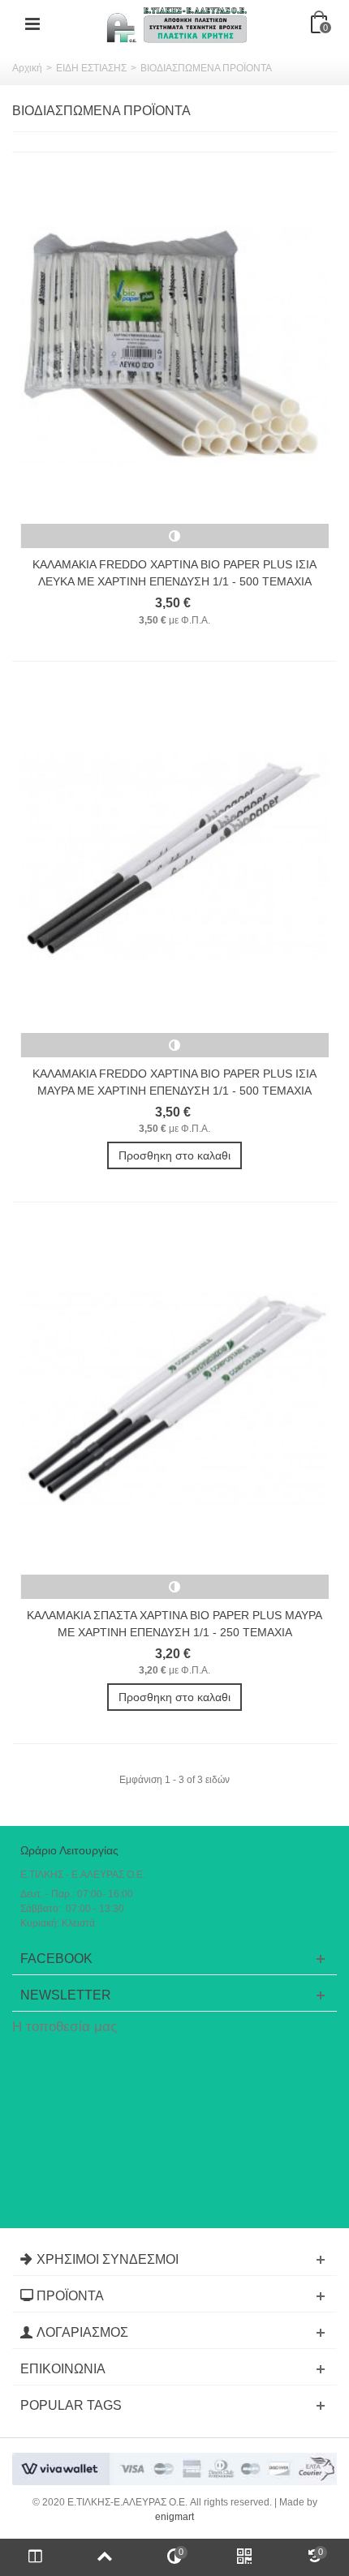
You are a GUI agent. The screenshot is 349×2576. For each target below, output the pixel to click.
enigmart (174, 2517)
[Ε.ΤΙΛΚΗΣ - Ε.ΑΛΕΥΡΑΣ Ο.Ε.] (176, 24)
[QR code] (244, 2557)
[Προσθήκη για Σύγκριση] (174, 536)
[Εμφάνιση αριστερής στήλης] (35, 2557)
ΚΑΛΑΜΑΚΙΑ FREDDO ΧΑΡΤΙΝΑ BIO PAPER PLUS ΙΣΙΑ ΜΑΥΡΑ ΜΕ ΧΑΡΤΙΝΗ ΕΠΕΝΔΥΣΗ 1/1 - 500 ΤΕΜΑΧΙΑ (174, 1082)
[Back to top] (105, 2557)
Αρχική (27, 68)
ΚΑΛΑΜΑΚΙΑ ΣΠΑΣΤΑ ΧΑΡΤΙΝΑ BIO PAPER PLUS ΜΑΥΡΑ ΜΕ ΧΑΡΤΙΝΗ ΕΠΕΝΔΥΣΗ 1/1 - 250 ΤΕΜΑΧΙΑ (174, 1624)
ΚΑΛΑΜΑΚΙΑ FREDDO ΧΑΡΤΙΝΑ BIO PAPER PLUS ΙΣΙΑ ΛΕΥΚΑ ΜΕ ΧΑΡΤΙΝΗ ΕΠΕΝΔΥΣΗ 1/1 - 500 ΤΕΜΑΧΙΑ (174, 573)
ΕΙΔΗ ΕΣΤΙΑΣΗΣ (91, 68)
